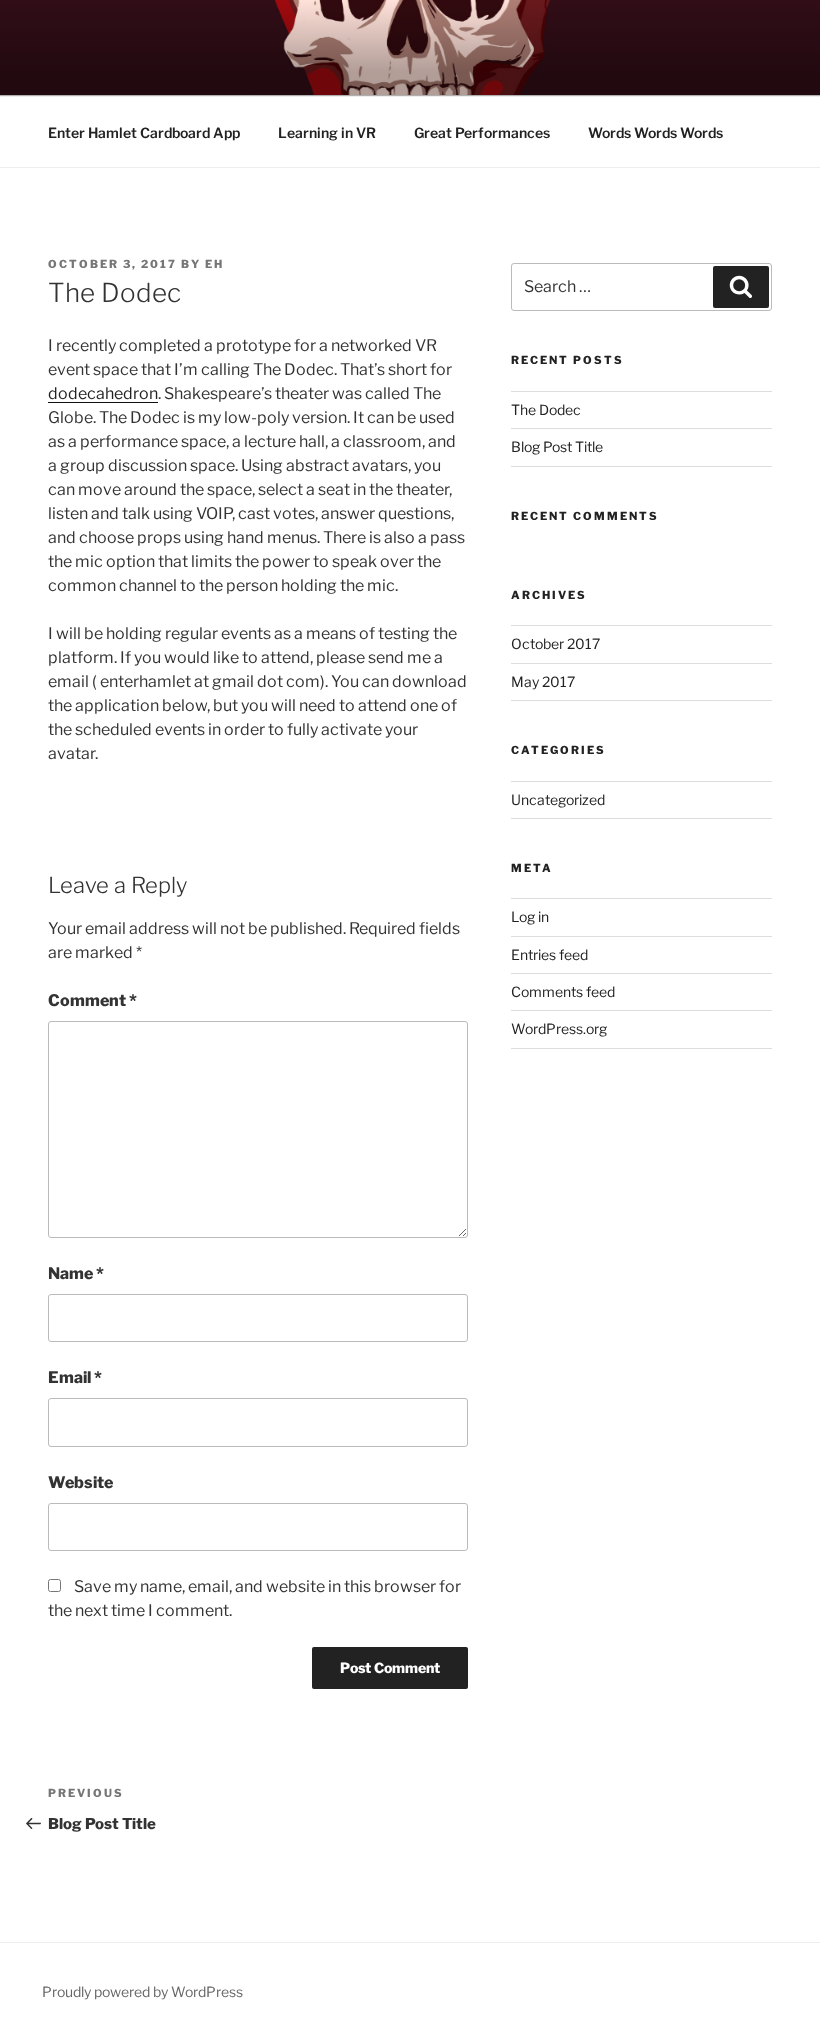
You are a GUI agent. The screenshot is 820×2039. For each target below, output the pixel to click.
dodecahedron (103, 393)
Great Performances (482, 132)
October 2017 (555, 643)
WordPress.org (559, 1028)
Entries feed (549, 954)
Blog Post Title (557, 446)
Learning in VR (327, 132)
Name (76, 1273)
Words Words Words (655, 132)
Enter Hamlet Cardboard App (144, 132)
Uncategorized (558, 799)
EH (214, 264)
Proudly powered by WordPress (142, 1991)
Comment (92, 1000)
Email (75, 1377)
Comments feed (563, 991)
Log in (530, 916)
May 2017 (543, 681)
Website (80, 1482)
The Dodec (546, 409)
